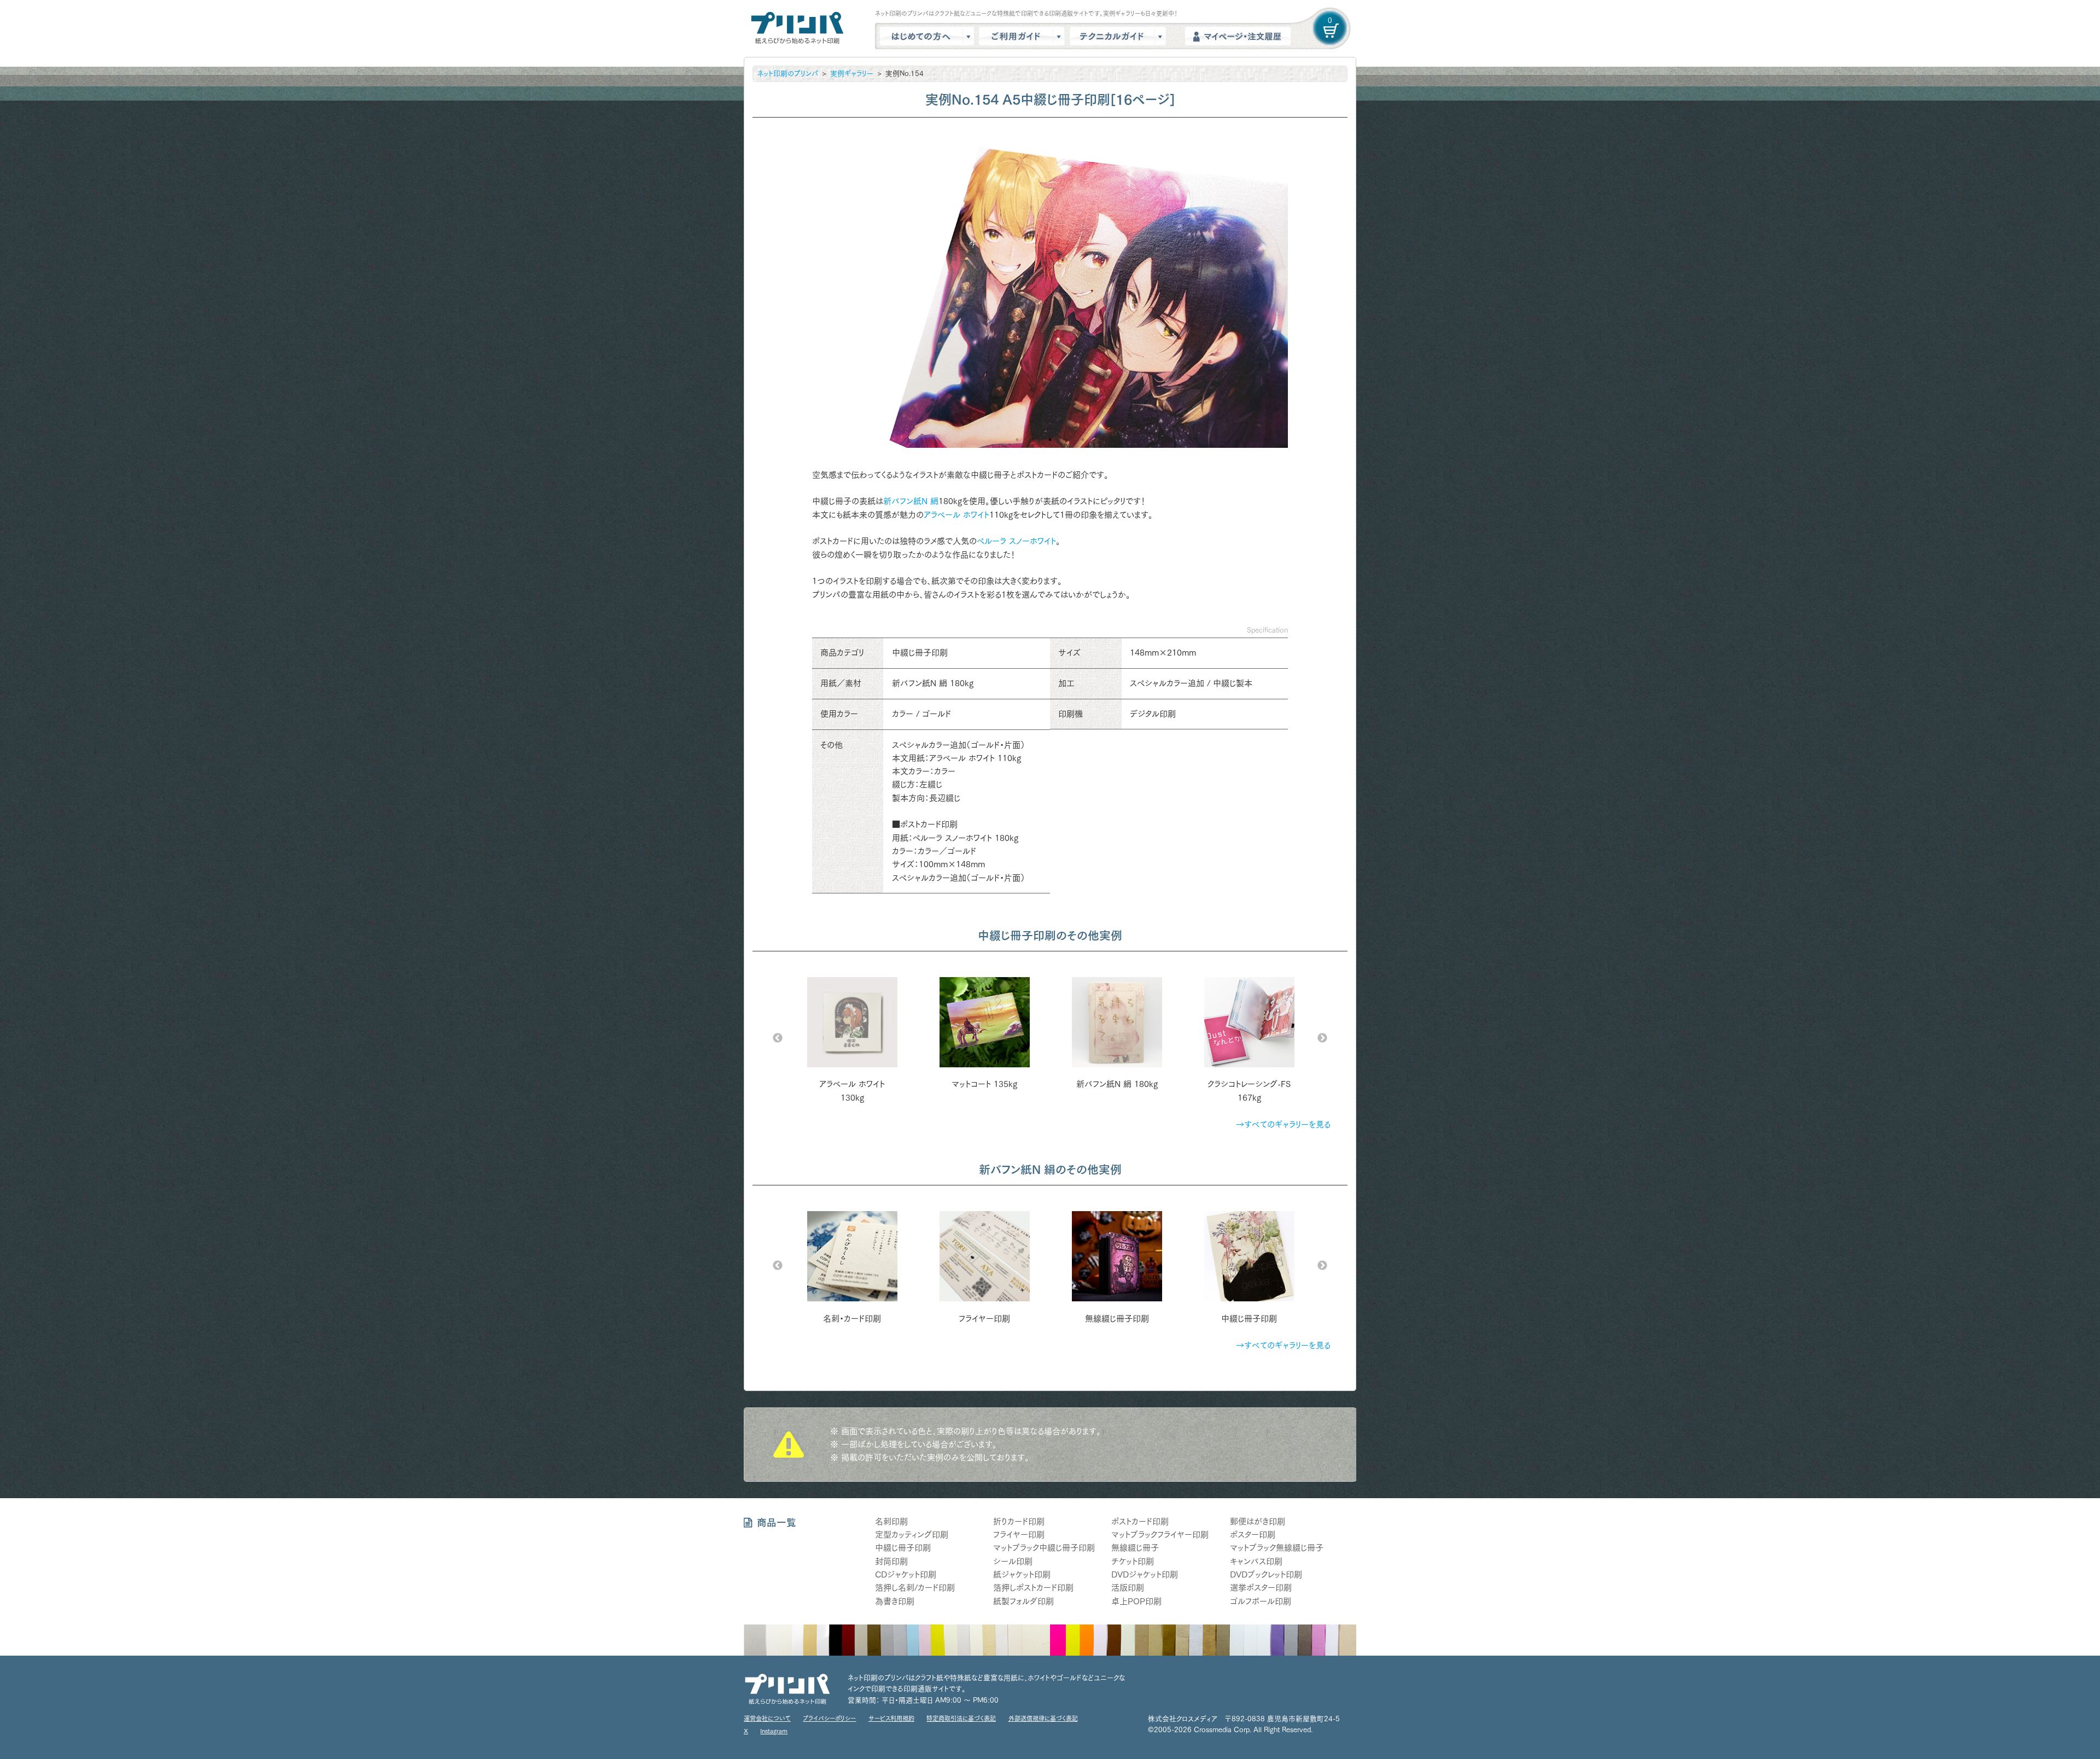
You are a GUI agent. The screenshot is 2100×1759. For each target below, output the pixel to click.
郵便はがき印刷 (1258, 1521)
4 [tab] (1066, 440)
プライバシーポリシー (829, 1718)
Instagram (774, 1731)
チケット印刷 (1133, 1561)
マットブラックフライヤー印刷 (1160, 1535)
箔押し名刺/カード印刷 (915, 1588)
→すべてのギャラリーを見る (1283, 1124)
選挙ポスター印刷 (1261, 1588)
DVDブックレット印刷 (1266, 1574)
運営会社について (767, 1718)
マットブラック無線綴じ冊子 (1277, 1548)
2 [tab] (1034, 440)
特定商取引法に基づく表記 (961, 1718)
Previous (778, 1038)
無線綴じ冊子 (1135, 1548)
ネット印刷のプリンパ (788, 74)
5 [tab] (1083, 440)
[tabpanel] (1050, 289)
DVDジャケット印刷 (1145, 1574)
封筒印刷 (891, 1561)
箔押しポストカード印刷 (1033, 1588)
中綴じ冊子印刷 (903, 1548)
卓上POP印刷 (1136, 1601)
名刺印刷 (891, 1521)
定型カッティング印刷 (912, 1535)
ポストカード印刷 (1140, 1521)
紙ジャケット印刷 (1022, 1574)
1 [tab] (1017, 440)
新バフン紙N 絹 (911, 501)
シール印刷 (1013, 1561)
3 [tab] (1050, 440)
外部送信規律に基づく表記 (1043, 1718)
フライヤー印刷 (1019, 1535)
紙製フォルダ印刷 (1023, 1601)
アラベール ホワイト (956, 515)
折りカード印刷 (1019, 1521)
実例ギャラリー (852, 74)
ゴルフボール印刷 (1261, 1601)
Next (1322, 1038)
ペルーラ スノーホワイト (1016, 541)
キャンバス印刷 (1256, 1561)
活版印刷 (1128, 1588)
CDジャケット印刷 (906, 1574)
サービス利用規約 (891, 1718)
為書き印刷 (895, 1601)
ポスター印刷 (1253, 1535)
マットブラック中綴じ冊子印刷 (1044, 1548)
